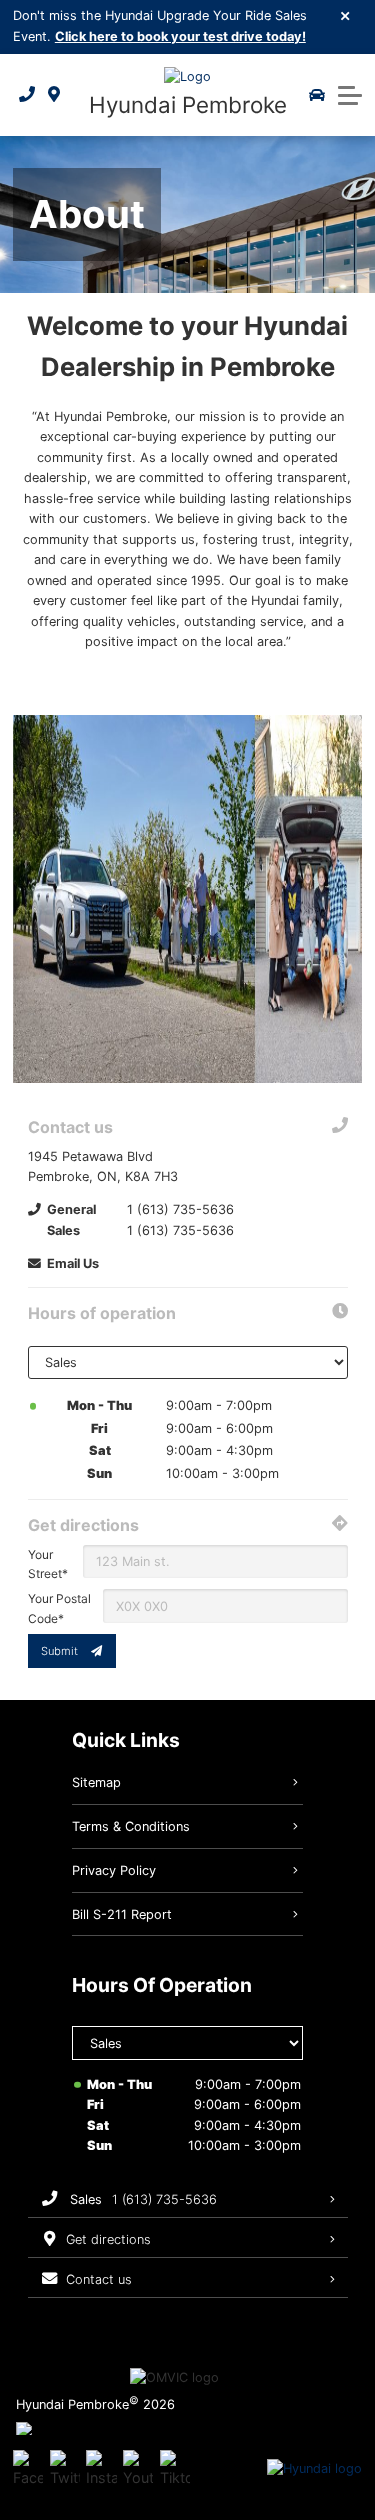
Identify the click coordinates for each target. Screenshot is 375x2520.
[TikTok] (175, 2469)
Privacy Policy (114, 1870)
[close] (346, 15)
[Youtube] (138, 2469)
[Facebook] (28, 2469)
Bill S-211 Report (122, 1914)
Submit (59, 1651)
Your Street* (48, 1564)
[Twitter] (65, 2469)
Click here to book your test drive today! (180, 36)
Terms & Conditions (131, 1826)
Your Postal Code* (59, 1608)
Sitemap (96, 1782)
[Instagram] (101, 2469)
